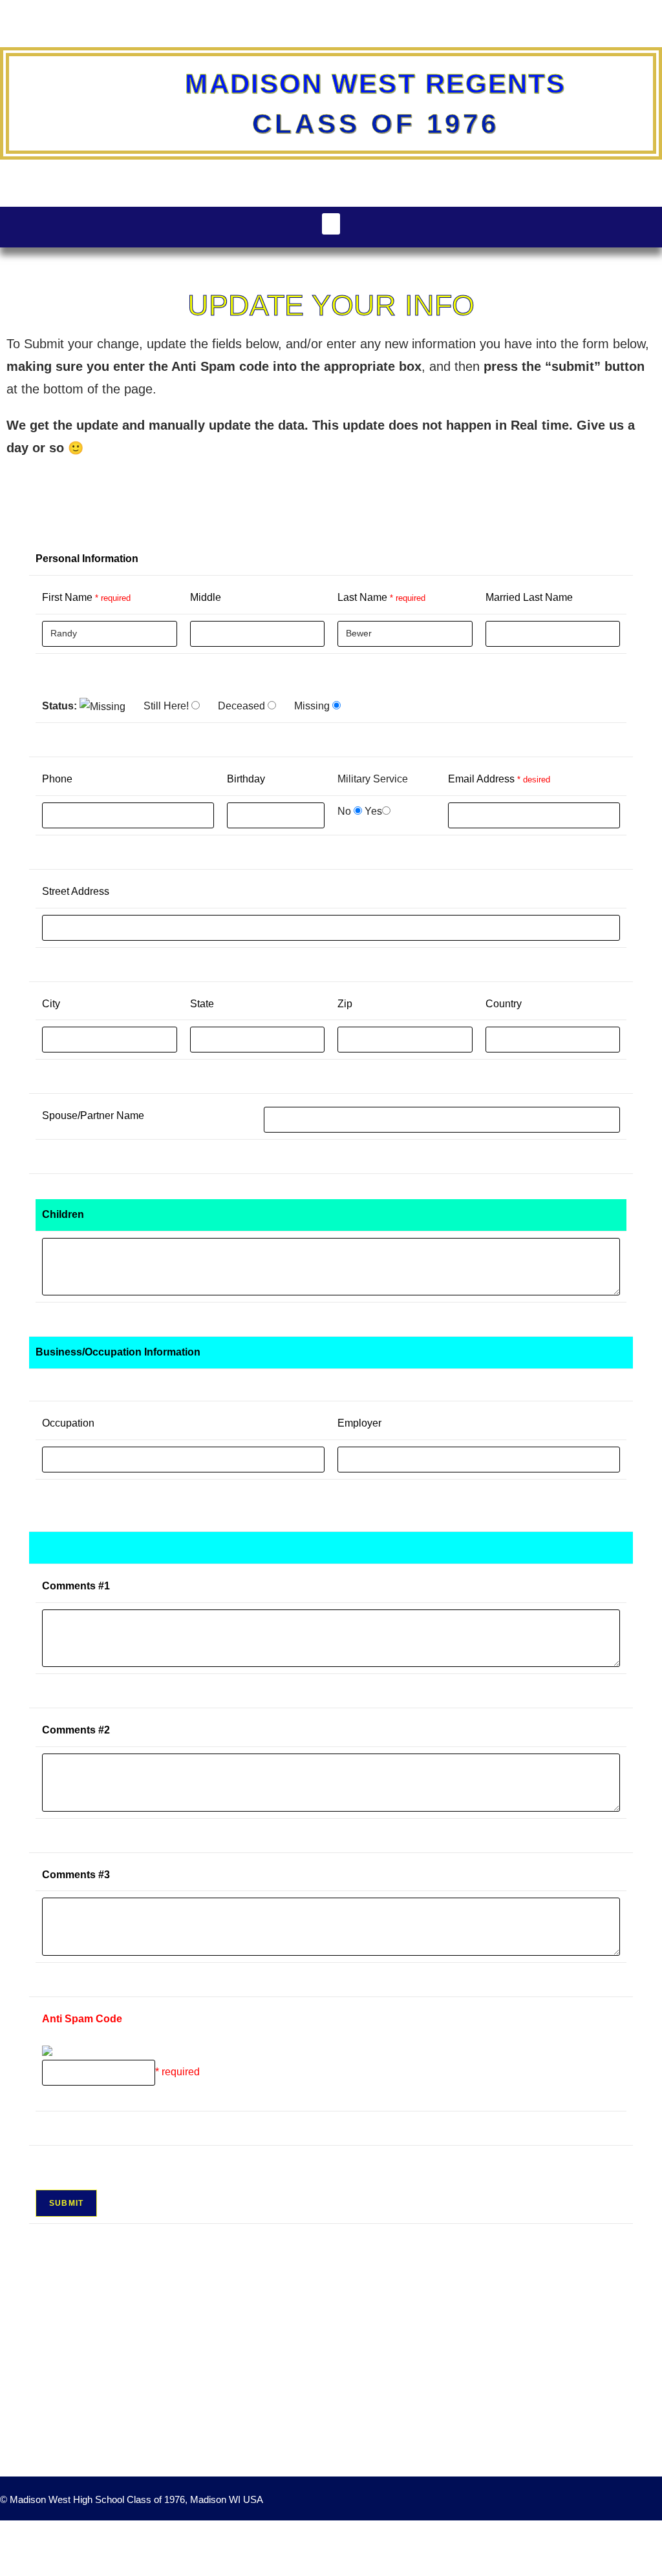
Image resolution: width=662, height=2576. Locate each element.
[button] (331, 224)
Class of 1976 (376, 124)
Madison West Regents (375, 84)
